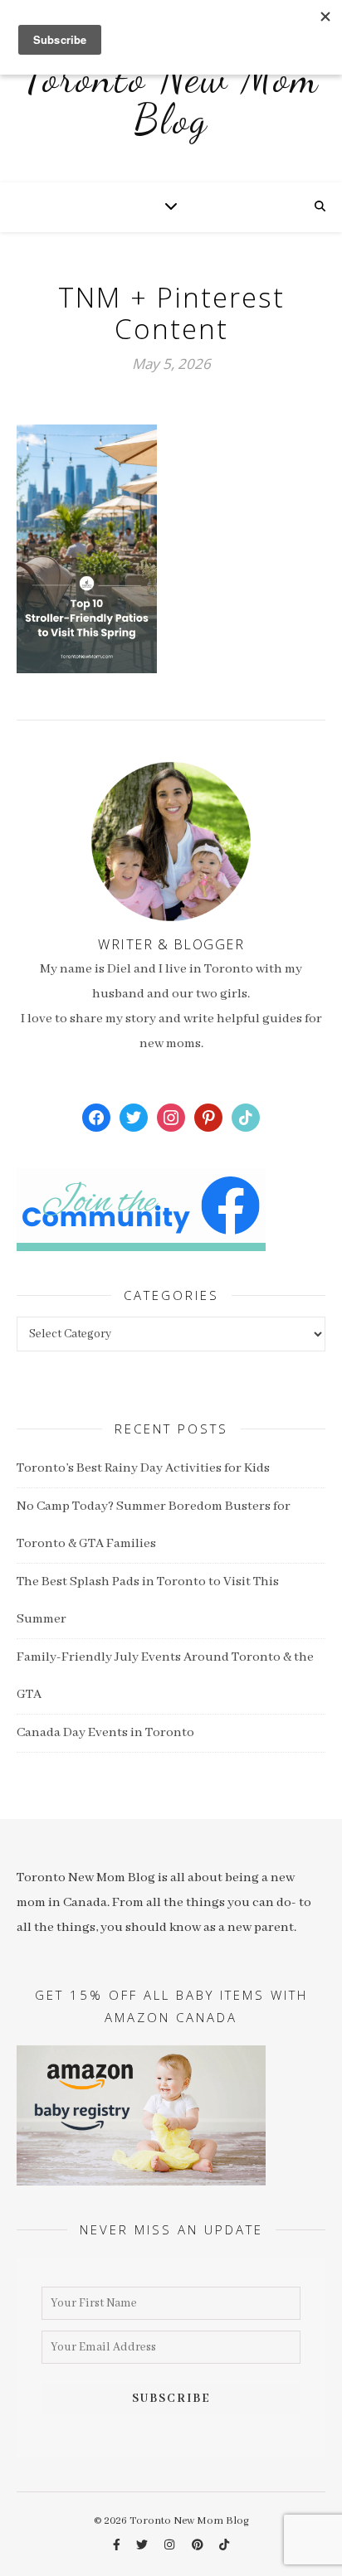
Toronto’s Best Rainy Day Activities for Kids (143, 1468)
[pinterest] (199, 2546)
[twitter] (143, 2546)
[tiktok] (224, 2546)
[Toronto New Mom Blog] (171, 108)
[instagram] (171, 2546)
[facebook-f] (118, 2546)
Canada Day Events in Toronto (105, 1733)
